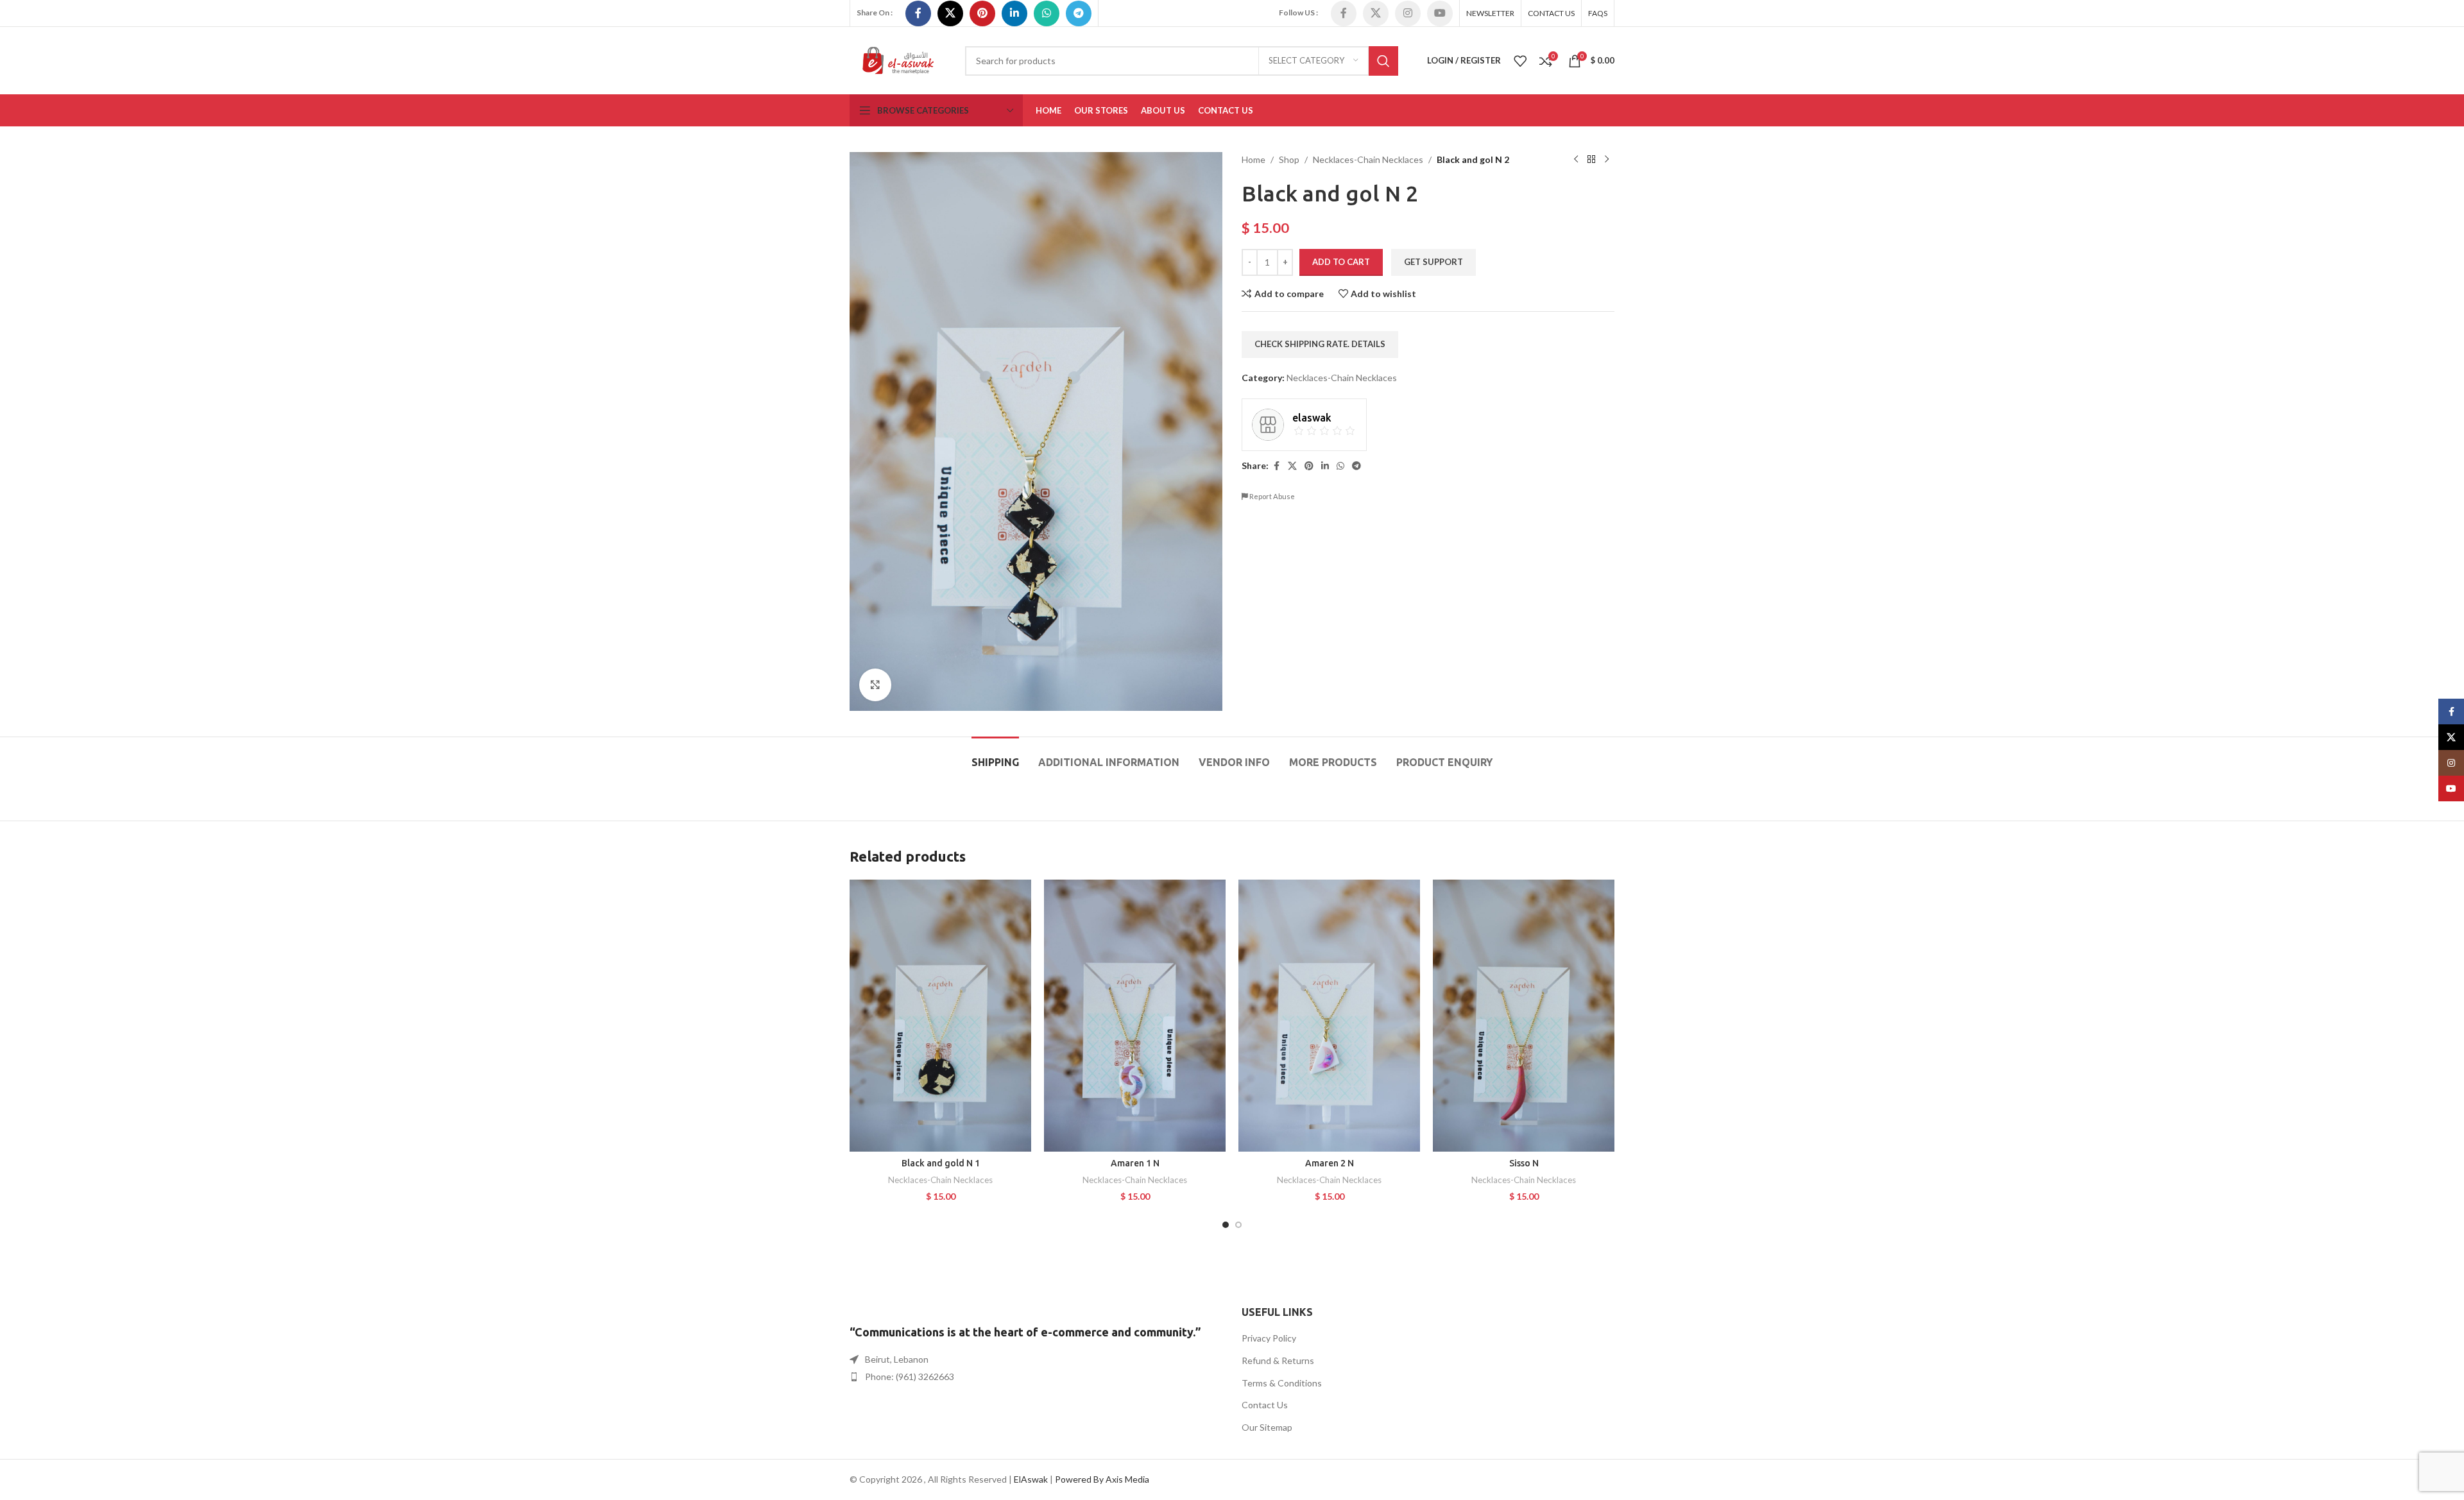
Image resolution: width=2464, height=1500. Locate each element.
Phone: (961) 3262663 (910, 1376)
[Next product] (1607, 160)
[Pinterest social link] (982, 13)
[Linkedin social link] (1014, 13)
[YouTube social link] (1440, 13)
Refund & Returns (1278, 1360)
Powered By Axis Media (1102, 1479)
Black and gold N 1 (941, 1163)
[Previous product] (1576, 160)
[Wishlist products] (1520, 61)
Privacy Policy (1269, 1338)
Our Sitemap (1267, 1427)
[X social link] (950, 13)
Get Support (1433, 262)
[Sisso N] (1524, 1016)
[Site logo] (898, 59)
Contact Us (1265, 1405)
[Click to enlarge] (875, 685)
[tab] (995, 756)
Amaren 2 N (1330, 1163)
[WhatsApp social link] (1047, 13)
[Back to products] (1591, 160)
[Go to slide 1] (1226, 1225)
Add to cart (1341, 262)
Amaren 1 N (1135, 1163)
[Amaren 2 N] (1329, 1016)
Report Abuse (1271, 496)
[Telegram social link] (1079, 13)
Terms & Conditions (1282, 1383)
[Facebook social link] (918, 13)
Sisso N (1524, 1163)
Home (1253, 159)
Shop (1289, 159)
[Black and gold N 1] (940, 1016)
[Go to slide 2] (1238, 1225)
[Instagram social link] (1408, 13)
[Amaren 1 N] (1135, 1016)
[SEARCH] (1383, 61)
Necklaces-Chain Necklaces (1368, 159)
